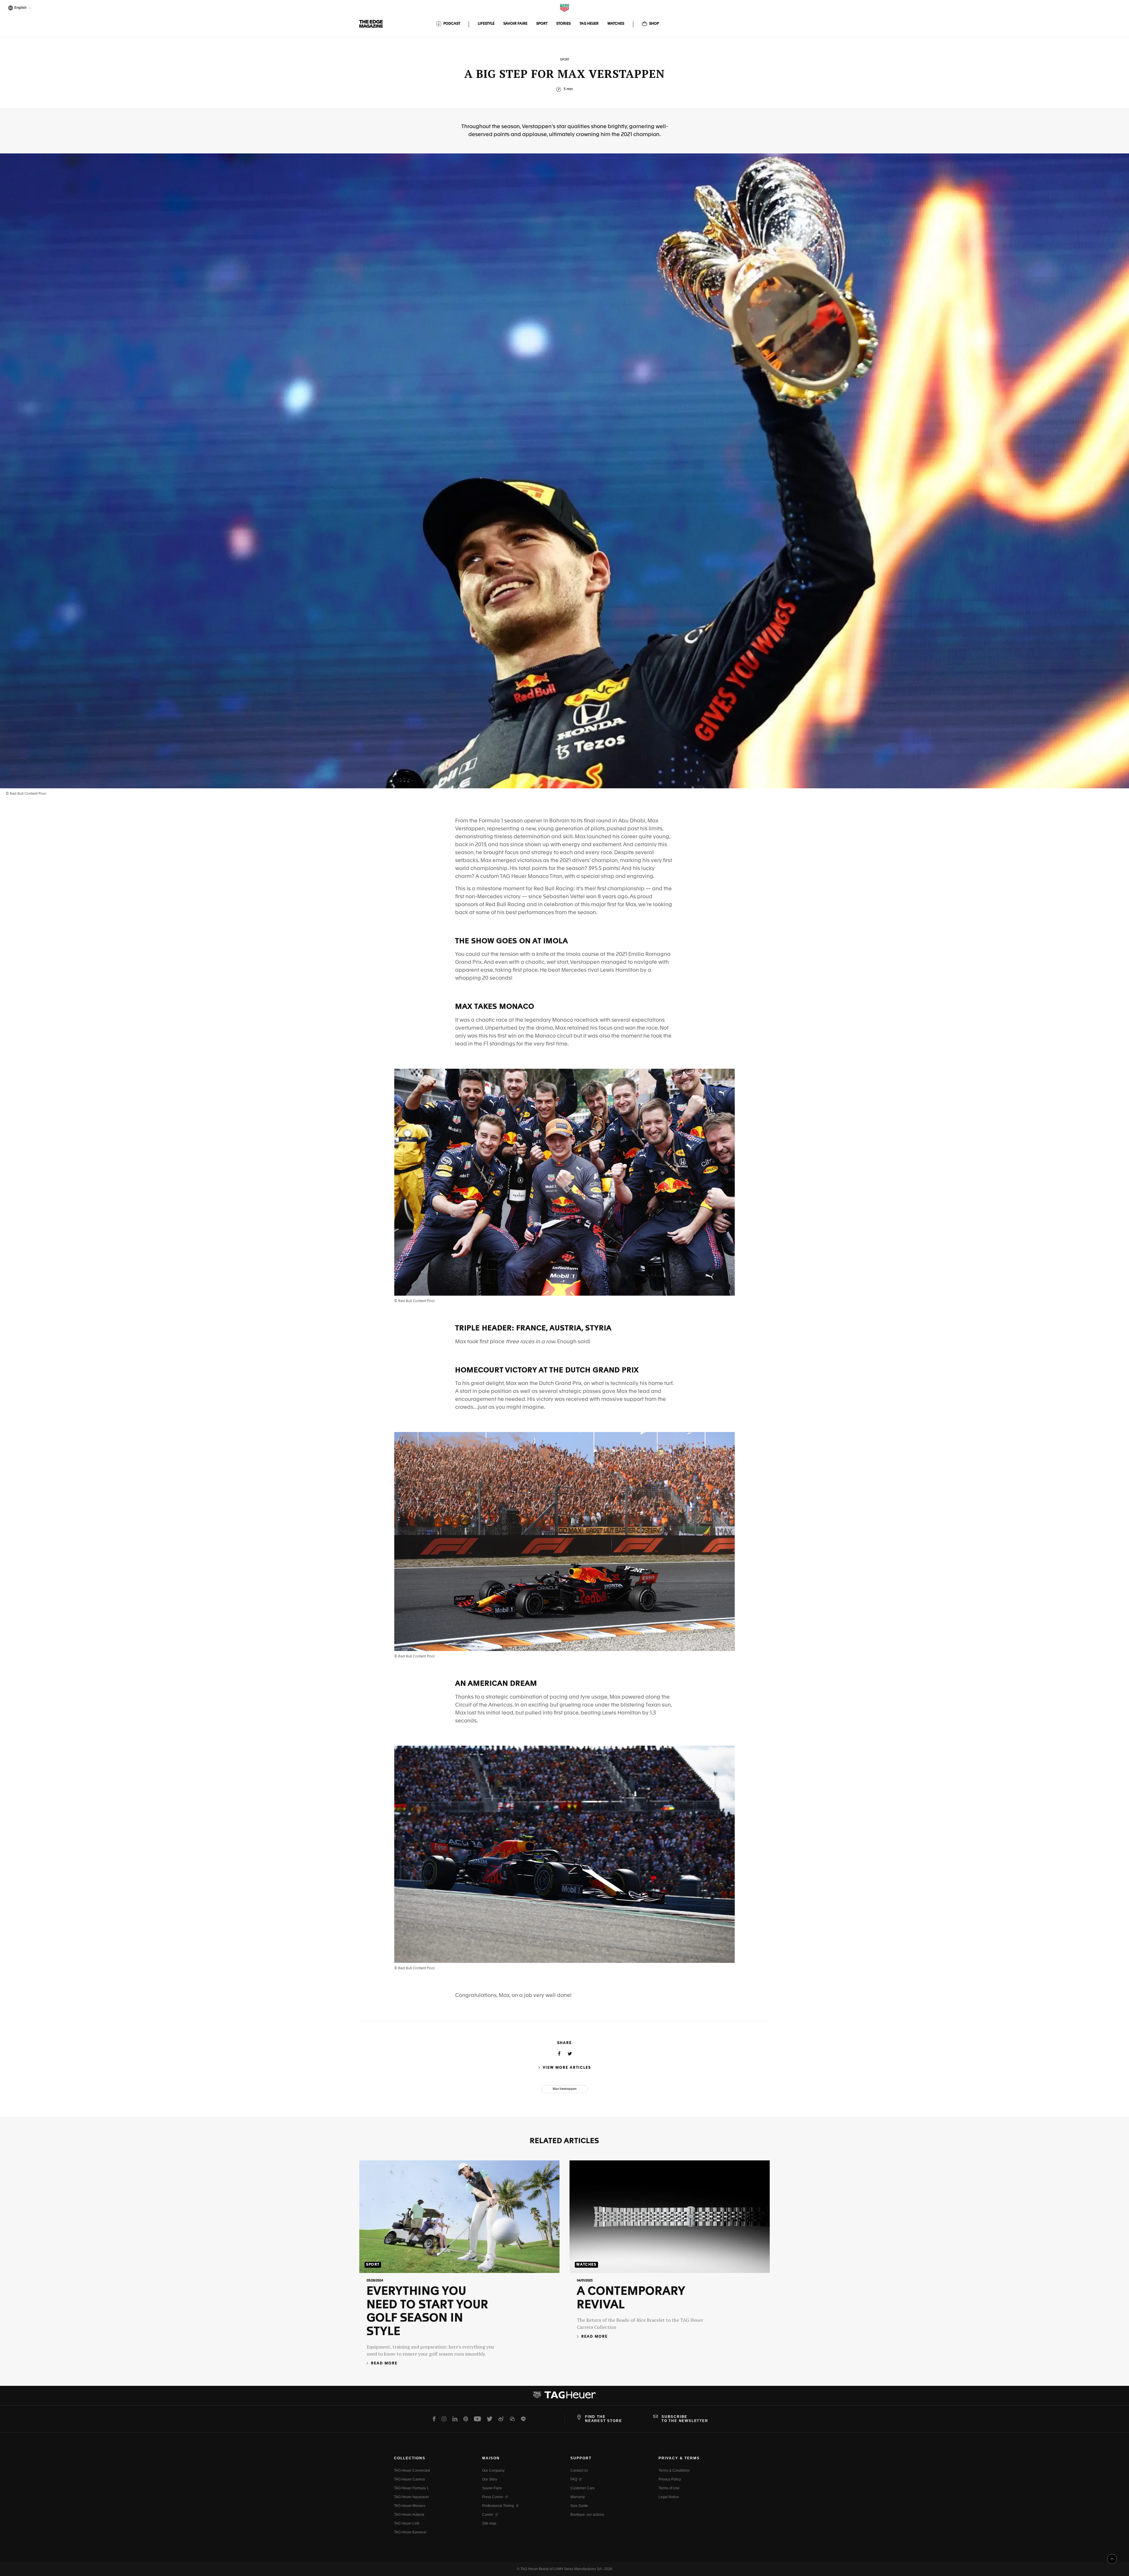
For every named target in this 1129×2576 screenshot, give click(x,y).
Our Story (490, 2479)
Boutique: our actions (587, 2515)
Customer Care (583, 2488)
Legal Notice (669, 2497)
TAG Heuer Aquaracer (411, 2497)
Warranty (578, 2497)
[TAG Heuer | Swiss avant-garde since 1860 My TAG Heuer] (564, 2397)
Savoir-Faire (492, 2488)
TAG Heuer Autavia (409, 2515)
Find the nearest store (603, 2419)
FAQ (574, 2479)
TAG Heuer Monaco (410, 2506)
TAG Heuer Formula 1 (411, 2488)
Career (488, 2515)
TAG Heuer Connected (412, 2470)
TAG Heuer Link (407, 2523)
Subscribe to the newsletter (685, 2419)
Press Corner (493, 2497)
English (20, 8)
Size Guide (579, 2506)
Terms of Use (669, 2488)
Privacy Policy (670, 2479)
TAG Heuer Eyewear (410, 2532)
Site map (489, 2523)
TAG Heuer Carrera (409, 2479)
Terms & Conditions (674, 2470)
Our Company (493, 2470)
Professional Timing (498, 2506)
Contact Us (579, 2470)
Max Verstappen (565, 2089)
